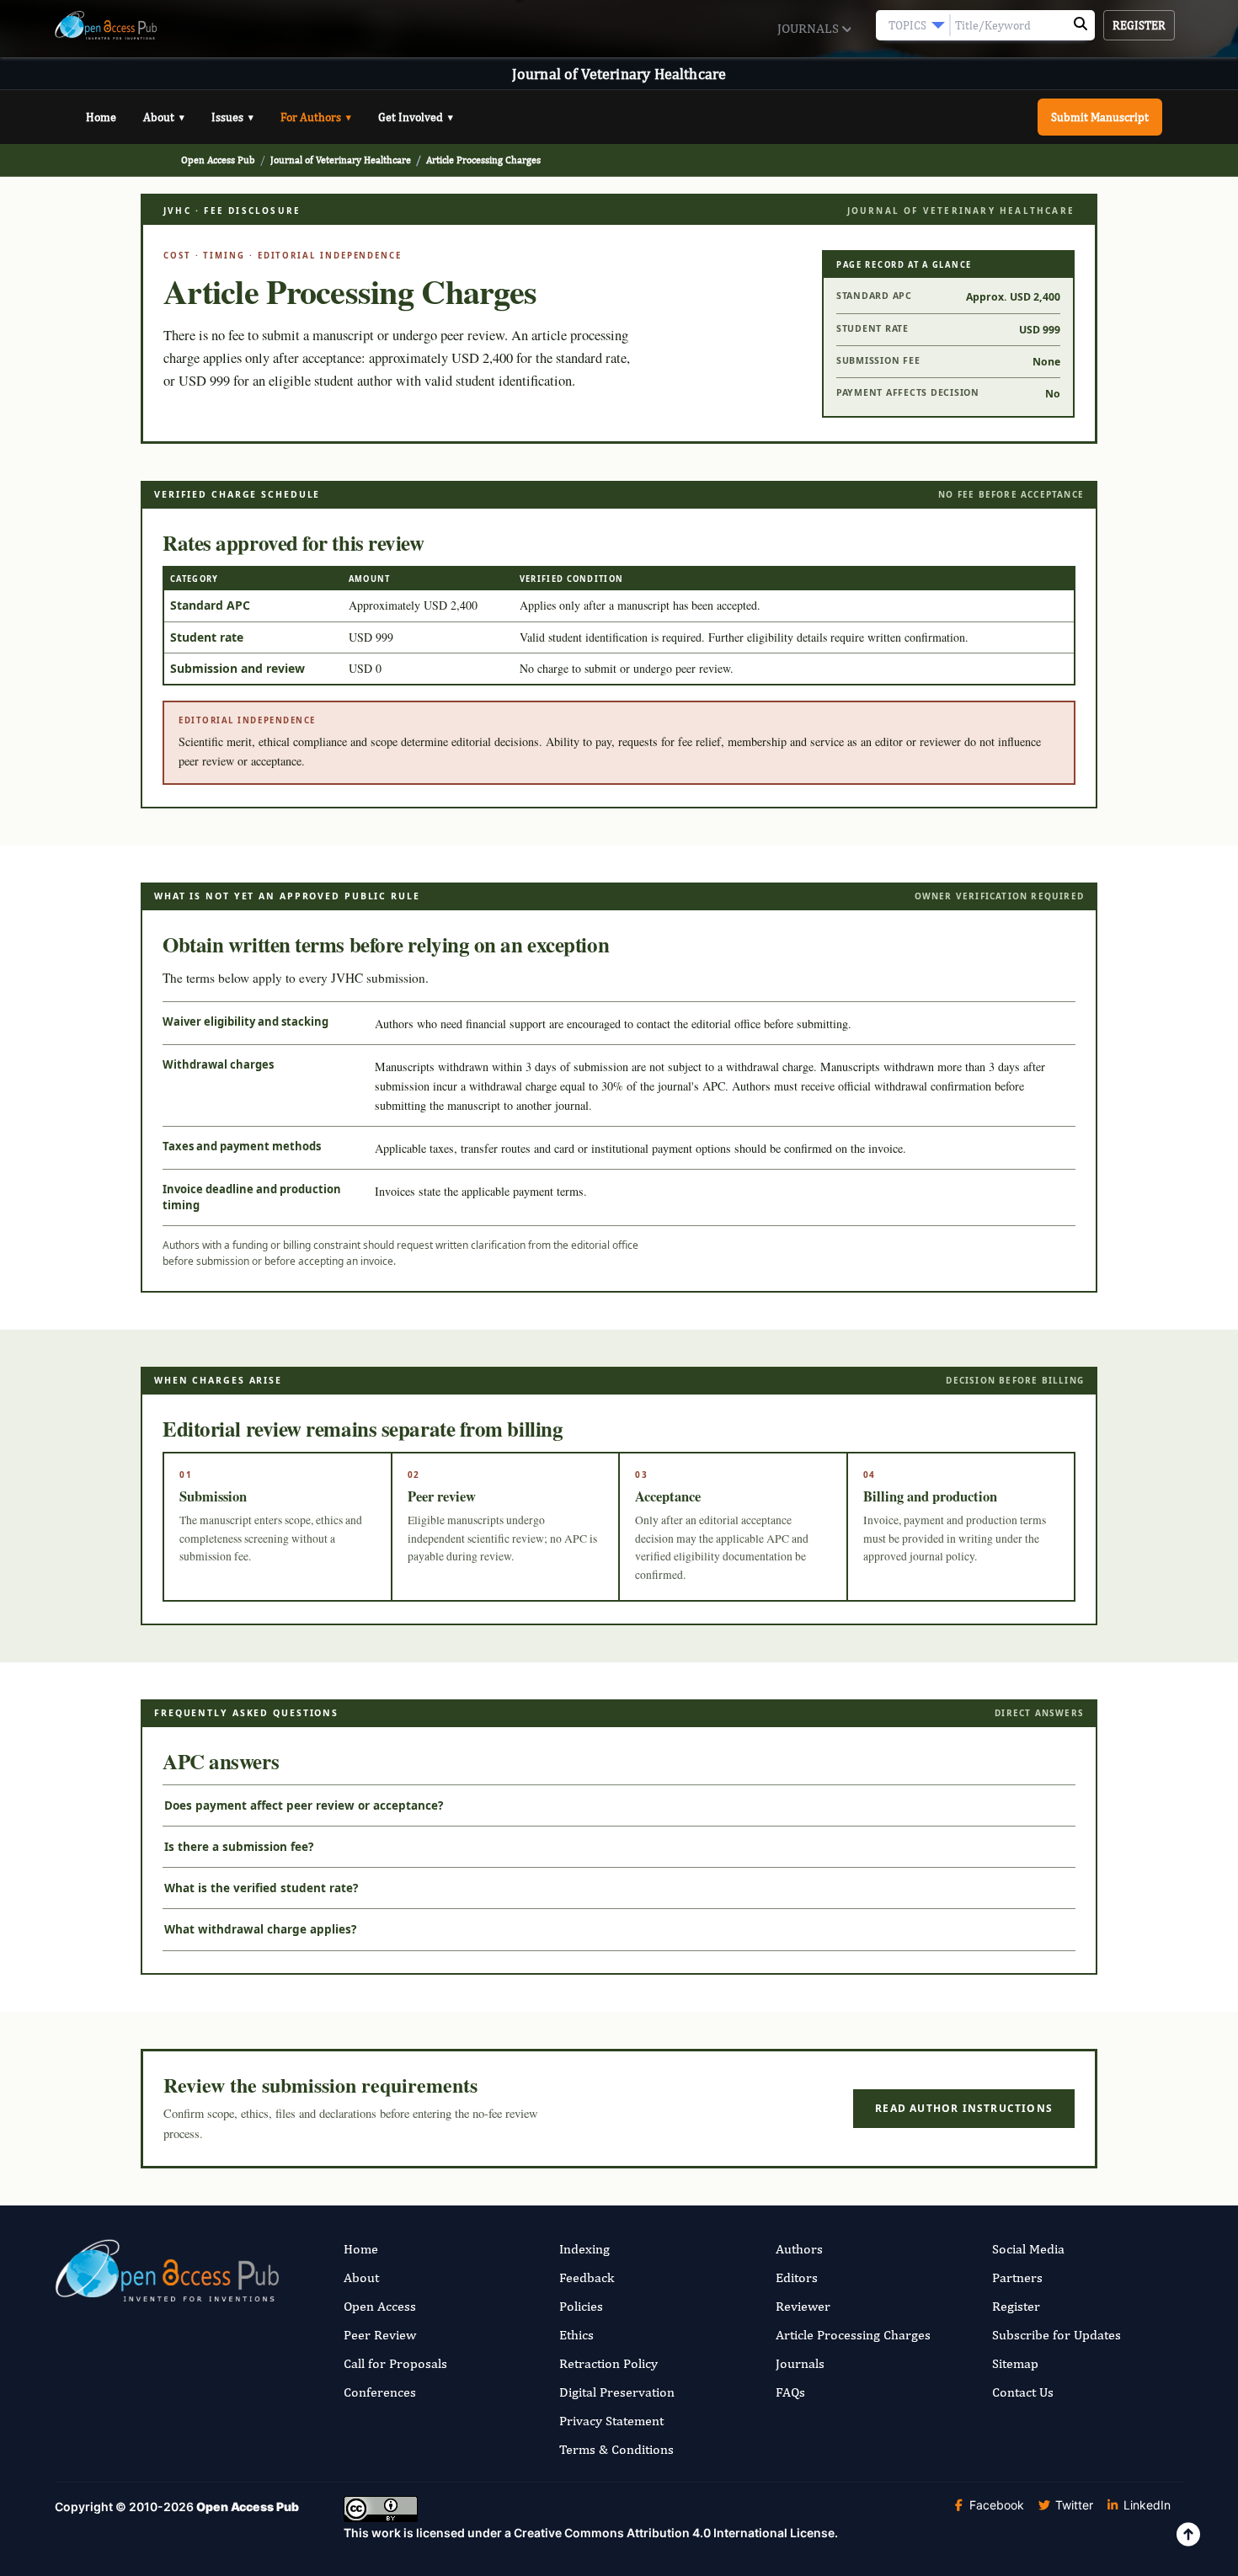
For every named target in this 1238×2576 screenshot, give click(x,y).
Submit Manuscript (1100, 117)
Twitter (1073, 2505)
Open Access (380, 2306)
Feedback (587, 2277)
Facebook (995, 2505)
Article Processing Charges (853, 2335)
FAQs (790, 2392)
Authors (799, 2249)
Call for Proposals (395, 2363)
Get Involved (416, 117)
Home (101, 117)
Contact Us (1023, 2392)
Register (1139, 25)
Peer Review (380, 2335)
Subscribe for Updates (1057, 2335)
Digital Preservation (617, 2392)
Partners (1017, 2277)
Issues (232, 117)
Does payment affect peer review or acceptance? (304, 1805)
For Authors (316, 117)
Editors (797, 2277)
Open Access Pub (218, 160)
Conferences (380, 2392)
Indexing (584, 2249)
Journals (810, 28)
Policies (581, 2306)
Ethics (576, 2335)
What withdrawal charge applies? (260, 1929)
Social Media (1028, 2249)
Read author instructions (964, 2108)
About (164, 117)
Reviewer (803, 2306)
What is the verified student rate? (261, 1888)
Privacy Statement (611, 2421)
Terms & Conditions (616, 2449)
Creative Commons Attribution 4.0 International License (674, 2533)
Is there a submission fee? (239, 1847)
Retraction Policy (608, 2363)
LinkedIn (1145, 2505)
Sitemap (1015, 2363)
